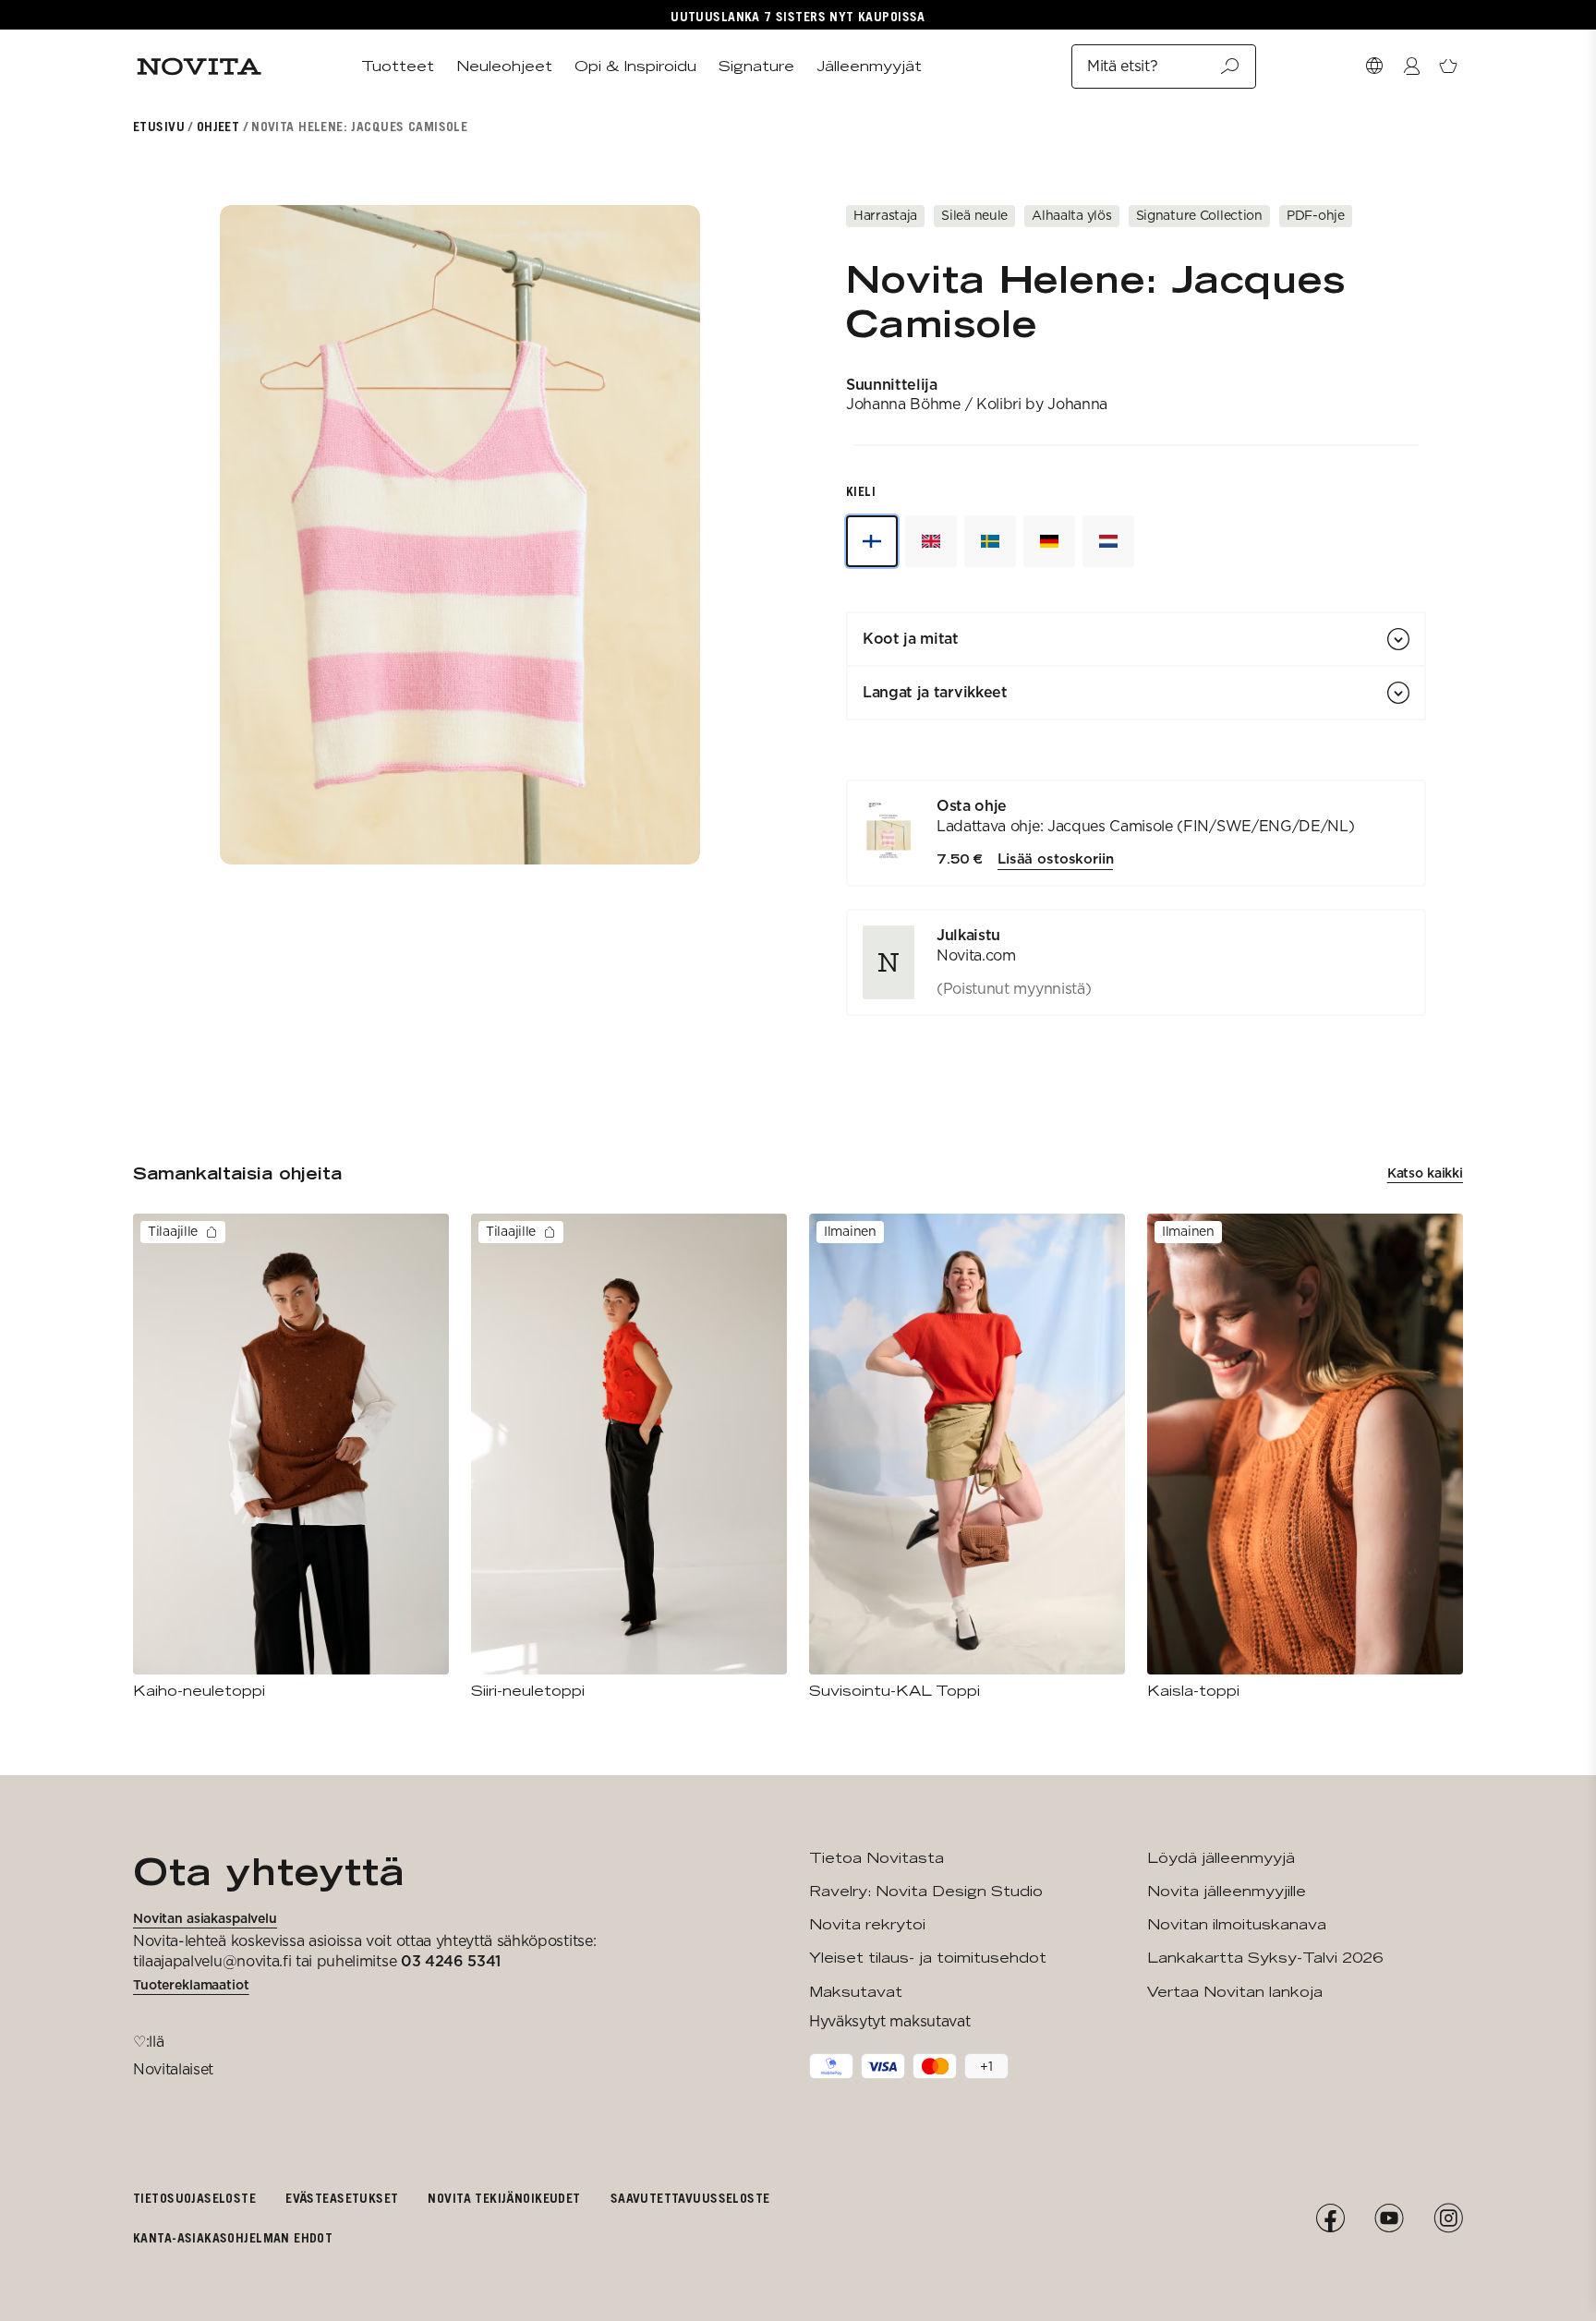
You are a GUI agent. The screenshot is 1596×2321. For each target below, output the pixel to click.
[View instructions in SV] (990, 541)
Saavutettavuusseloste (690, 2198)
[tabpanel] (1136, 898)
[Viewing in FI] (872, 541)
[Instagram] (1448, 2218)
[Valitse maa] (1374, 66)
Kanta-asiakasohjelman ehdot (233, 2237)
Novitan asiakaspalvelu (205, 1918)
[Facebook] (1330, 2218)
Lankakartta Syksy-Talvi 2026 (1265, 1958)
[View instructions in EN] (931, 541)
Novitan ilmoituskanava (1237, 1924)
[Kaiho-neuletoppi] (291, 1457)
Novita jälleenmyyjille (1227, 1891)
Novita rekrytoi (867, 1924)
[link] (1136, 962)
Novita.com (976, 955)
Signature (756, 66)
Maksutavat (856, 1992)
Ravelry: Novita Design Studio (926, 1891)
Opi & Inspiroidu (635, 66)
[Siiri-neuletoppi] (629, 1457)
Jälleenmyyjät (869, 66)
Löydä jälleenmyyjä (1221, 1858)
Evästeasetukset (342, 2198)
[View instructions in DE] (1049, 541)
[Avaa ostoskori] (1448, 66)
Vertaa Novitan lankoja (1235, 1992)
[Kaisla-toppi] (1305, 1457)
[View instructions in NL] (1108, 541)
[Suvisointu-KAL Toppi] (967, 1457)
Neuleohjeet (504, 66)
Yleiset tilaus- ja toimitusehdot (928, 1958)
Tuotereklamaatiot (191, 1985)
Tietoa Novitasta (877, 1858)
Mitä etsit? (1122, 66)
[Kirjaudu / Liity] (1411, 66)
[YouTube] (1389, 2218)
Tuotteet (398, 66)
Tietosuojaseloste (194, 2198)
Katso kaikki (1425, 1173)
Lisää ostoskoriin (1055, 859)
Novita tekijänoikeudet (504, 2198)
